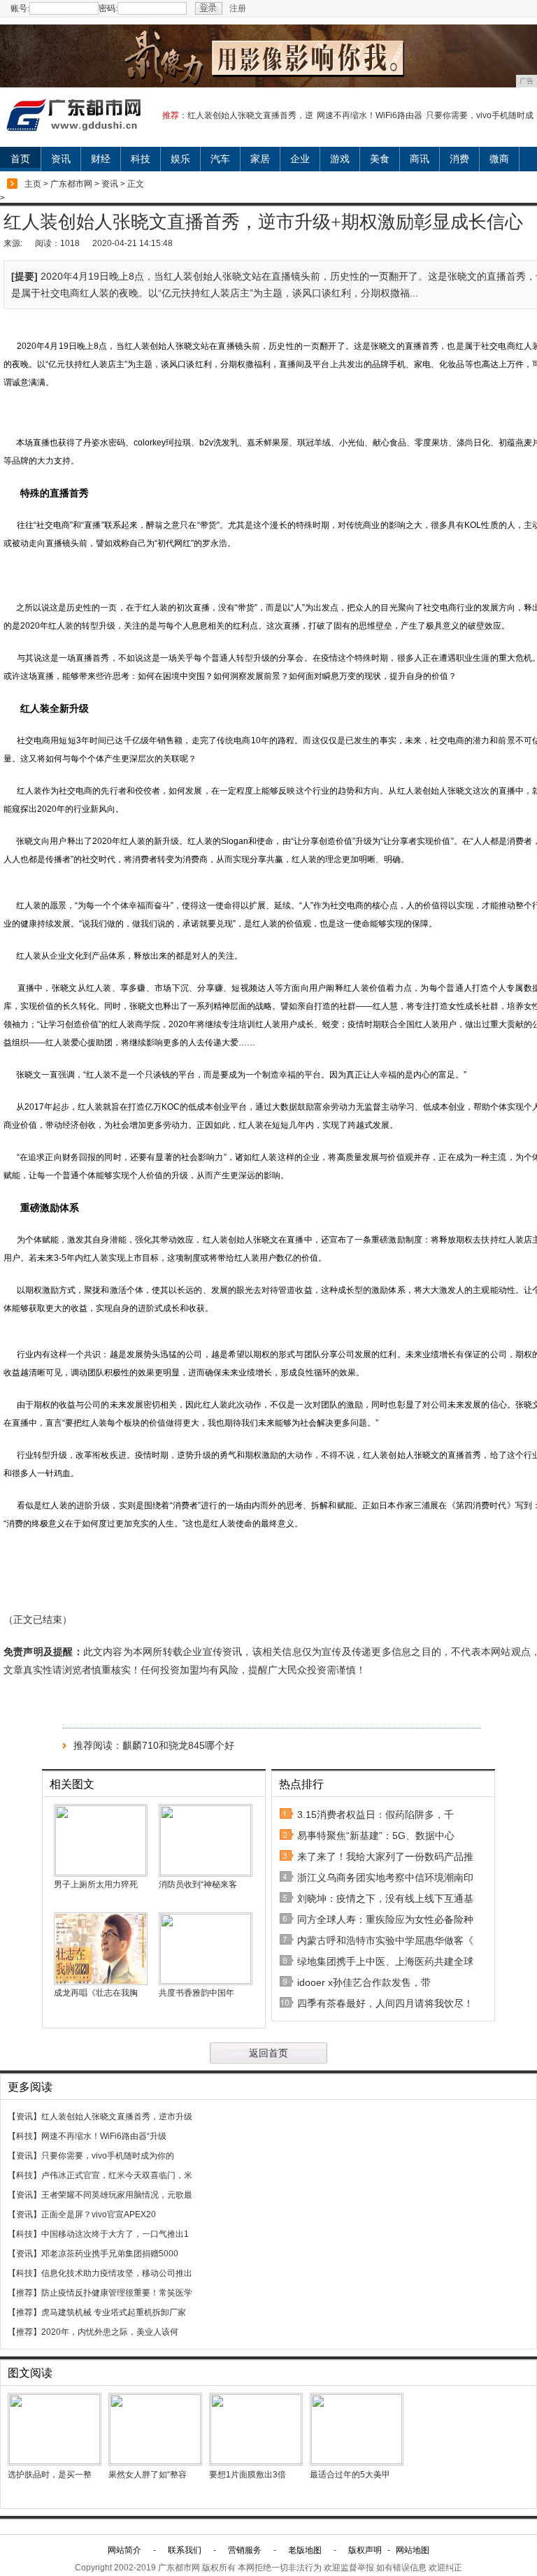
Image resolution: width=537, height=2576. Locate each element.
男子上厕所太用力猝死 (96, 1884)
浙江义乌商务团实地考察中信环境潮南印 (385, 1877)
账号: (20, 8)
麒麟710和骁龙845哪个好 (178, 1745)
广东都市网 (71, 184)
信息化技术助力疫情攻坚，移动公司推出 (117, 2273)
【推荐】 (24, 2293)
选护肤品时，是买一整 (50, 2475)
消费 (459, 159)
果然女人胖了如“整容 (148, 2475)
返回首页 (268, 2053)
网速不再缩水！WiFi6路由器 (370, 115)
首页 (20, 159)
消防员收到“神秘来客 (198, 1884)
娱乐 (180, 159)
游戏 (340, 159)
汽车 (220, 159)
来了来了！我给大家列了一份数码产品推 (385, 1856)
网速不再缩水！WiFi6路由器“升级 (104, 2136)
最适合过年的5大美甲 (350, 2475)
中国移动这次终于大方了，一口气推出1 (115, 2234)
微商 (499, 159)
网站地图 (413, 2550)
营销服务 (245, 2550)
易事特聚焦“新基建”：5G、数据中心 (376, 1836)
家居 (260, 159)
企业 (300, 159)
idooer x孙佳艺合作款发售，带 (364, 1982)
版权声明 (365, 2550)
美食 (380, 159)
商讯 (420, 159)
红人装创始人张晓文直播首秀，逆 (250, 115)
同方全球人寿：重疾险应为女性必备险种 (385, 1919)
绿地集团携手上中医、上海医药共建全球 (385, 1961)
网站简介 (124, 2550)
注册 (238, 8)
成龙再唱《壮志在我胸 (96, 1993)
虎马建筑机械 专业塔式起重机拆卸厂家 (114, 2312)
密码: (108, 8)
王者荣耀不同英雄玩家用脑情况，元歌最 (117, 2195)
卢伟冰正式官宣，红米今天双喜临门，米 (117, 2175)
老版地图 (305, 2550)
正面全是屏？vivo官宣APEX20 (99, 2214)
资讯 (61, 159)
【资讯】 (24, 2117)
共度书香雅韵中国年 (196, 1993)
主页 (33, 184)
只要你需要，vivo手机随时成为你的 (108, 2156)
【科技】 (24, 2136)
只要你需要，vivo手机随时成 (480, 115)
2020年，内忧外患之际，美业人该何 (110, 2332)
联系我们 (185, 2550)
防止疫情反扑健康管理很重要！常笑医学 (117, 2293)
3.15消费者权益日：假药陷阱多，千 (375, 1815)
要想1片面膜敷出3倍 (248, 2475)
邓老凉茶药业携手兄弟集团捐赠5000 (110, 2254)
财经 (101, 159)
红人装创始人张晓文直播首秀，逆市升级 (117, 2117)
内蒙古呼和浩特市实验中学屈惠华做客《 (385, 1940)
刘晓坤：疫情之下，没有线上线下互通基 (385, 1898)
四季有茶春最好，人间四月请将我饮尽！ (385, 2003)
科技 (141, 159)
